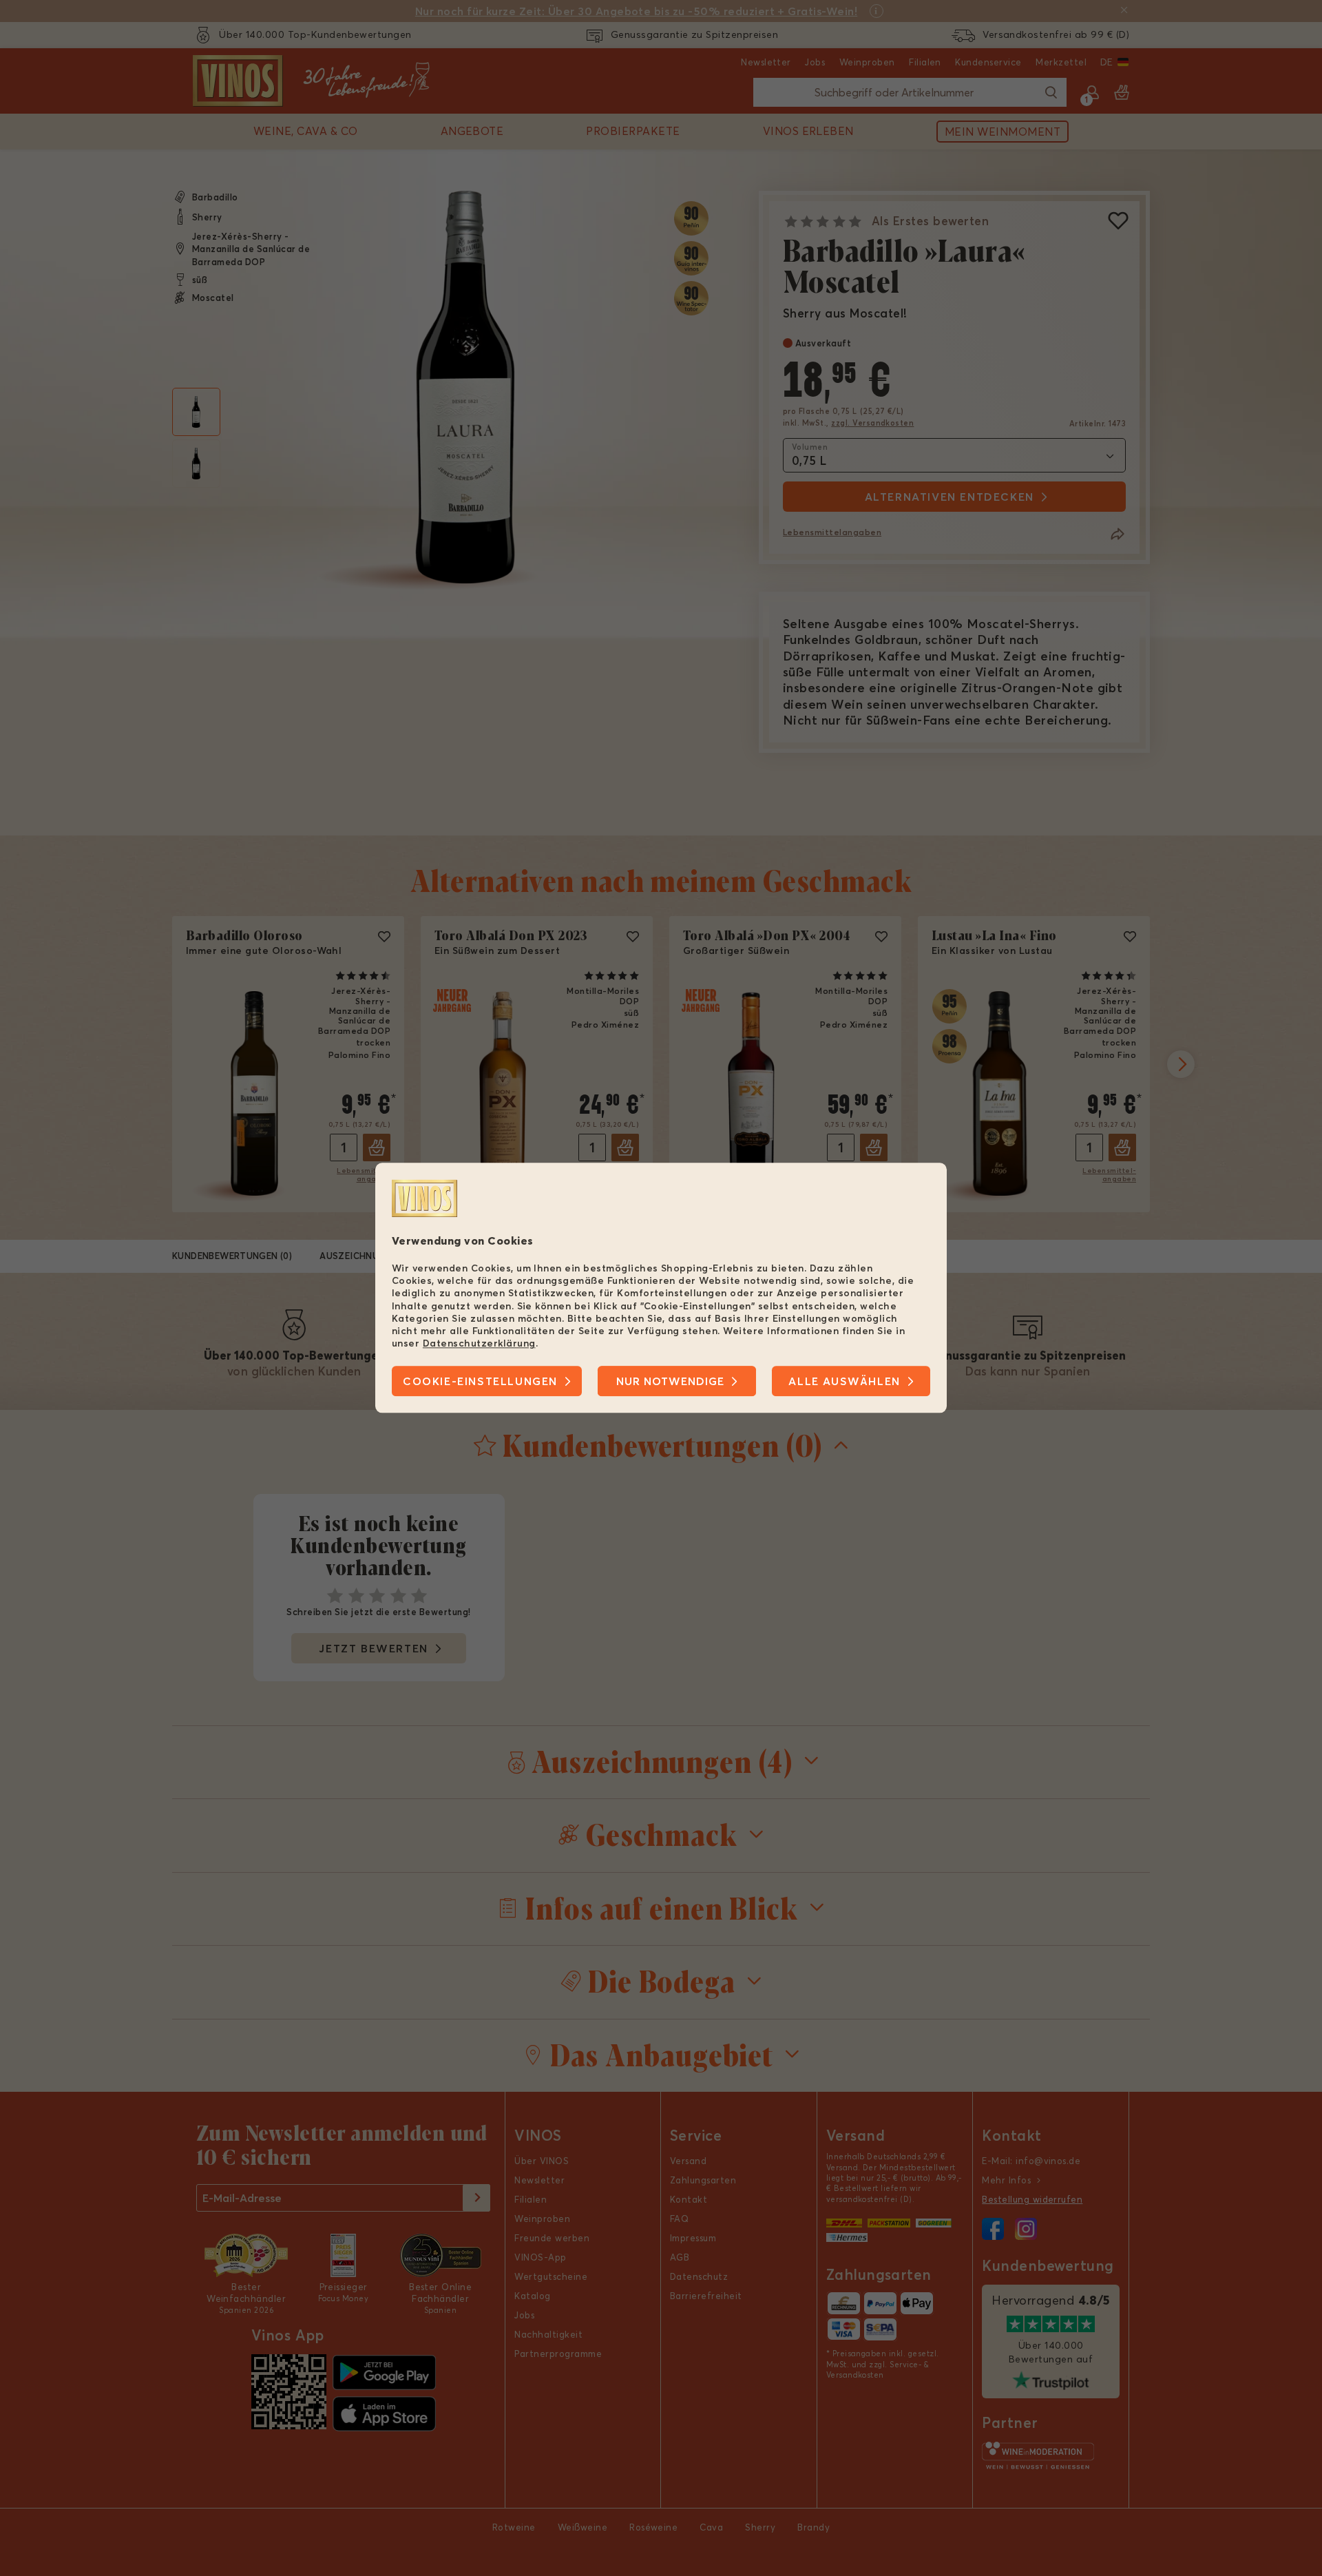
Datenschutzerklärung (479, 1343)
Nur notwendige (670, 1382)
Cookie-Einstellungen (480, 1382)
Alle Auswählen (844, 1382)
